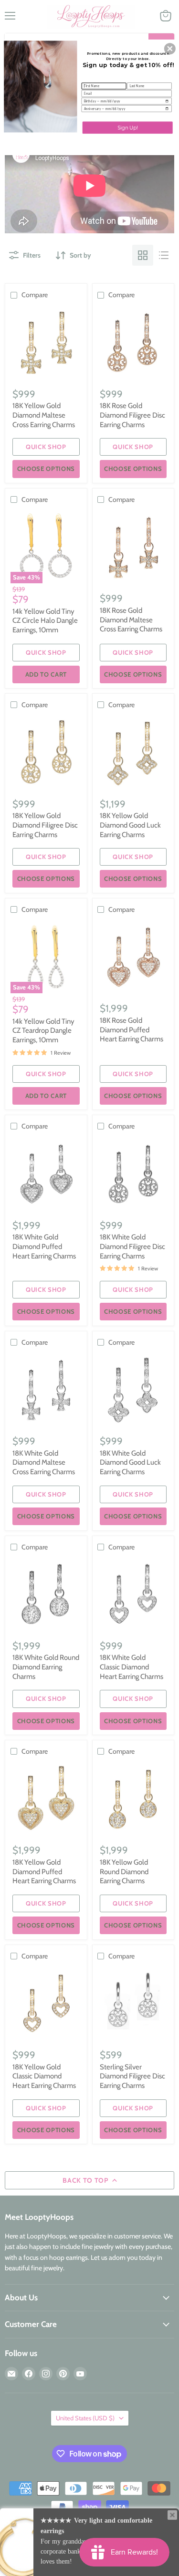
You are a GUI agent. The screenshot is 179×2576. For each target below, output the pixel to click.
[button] (170, 49)
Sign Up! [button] (128, 127)
